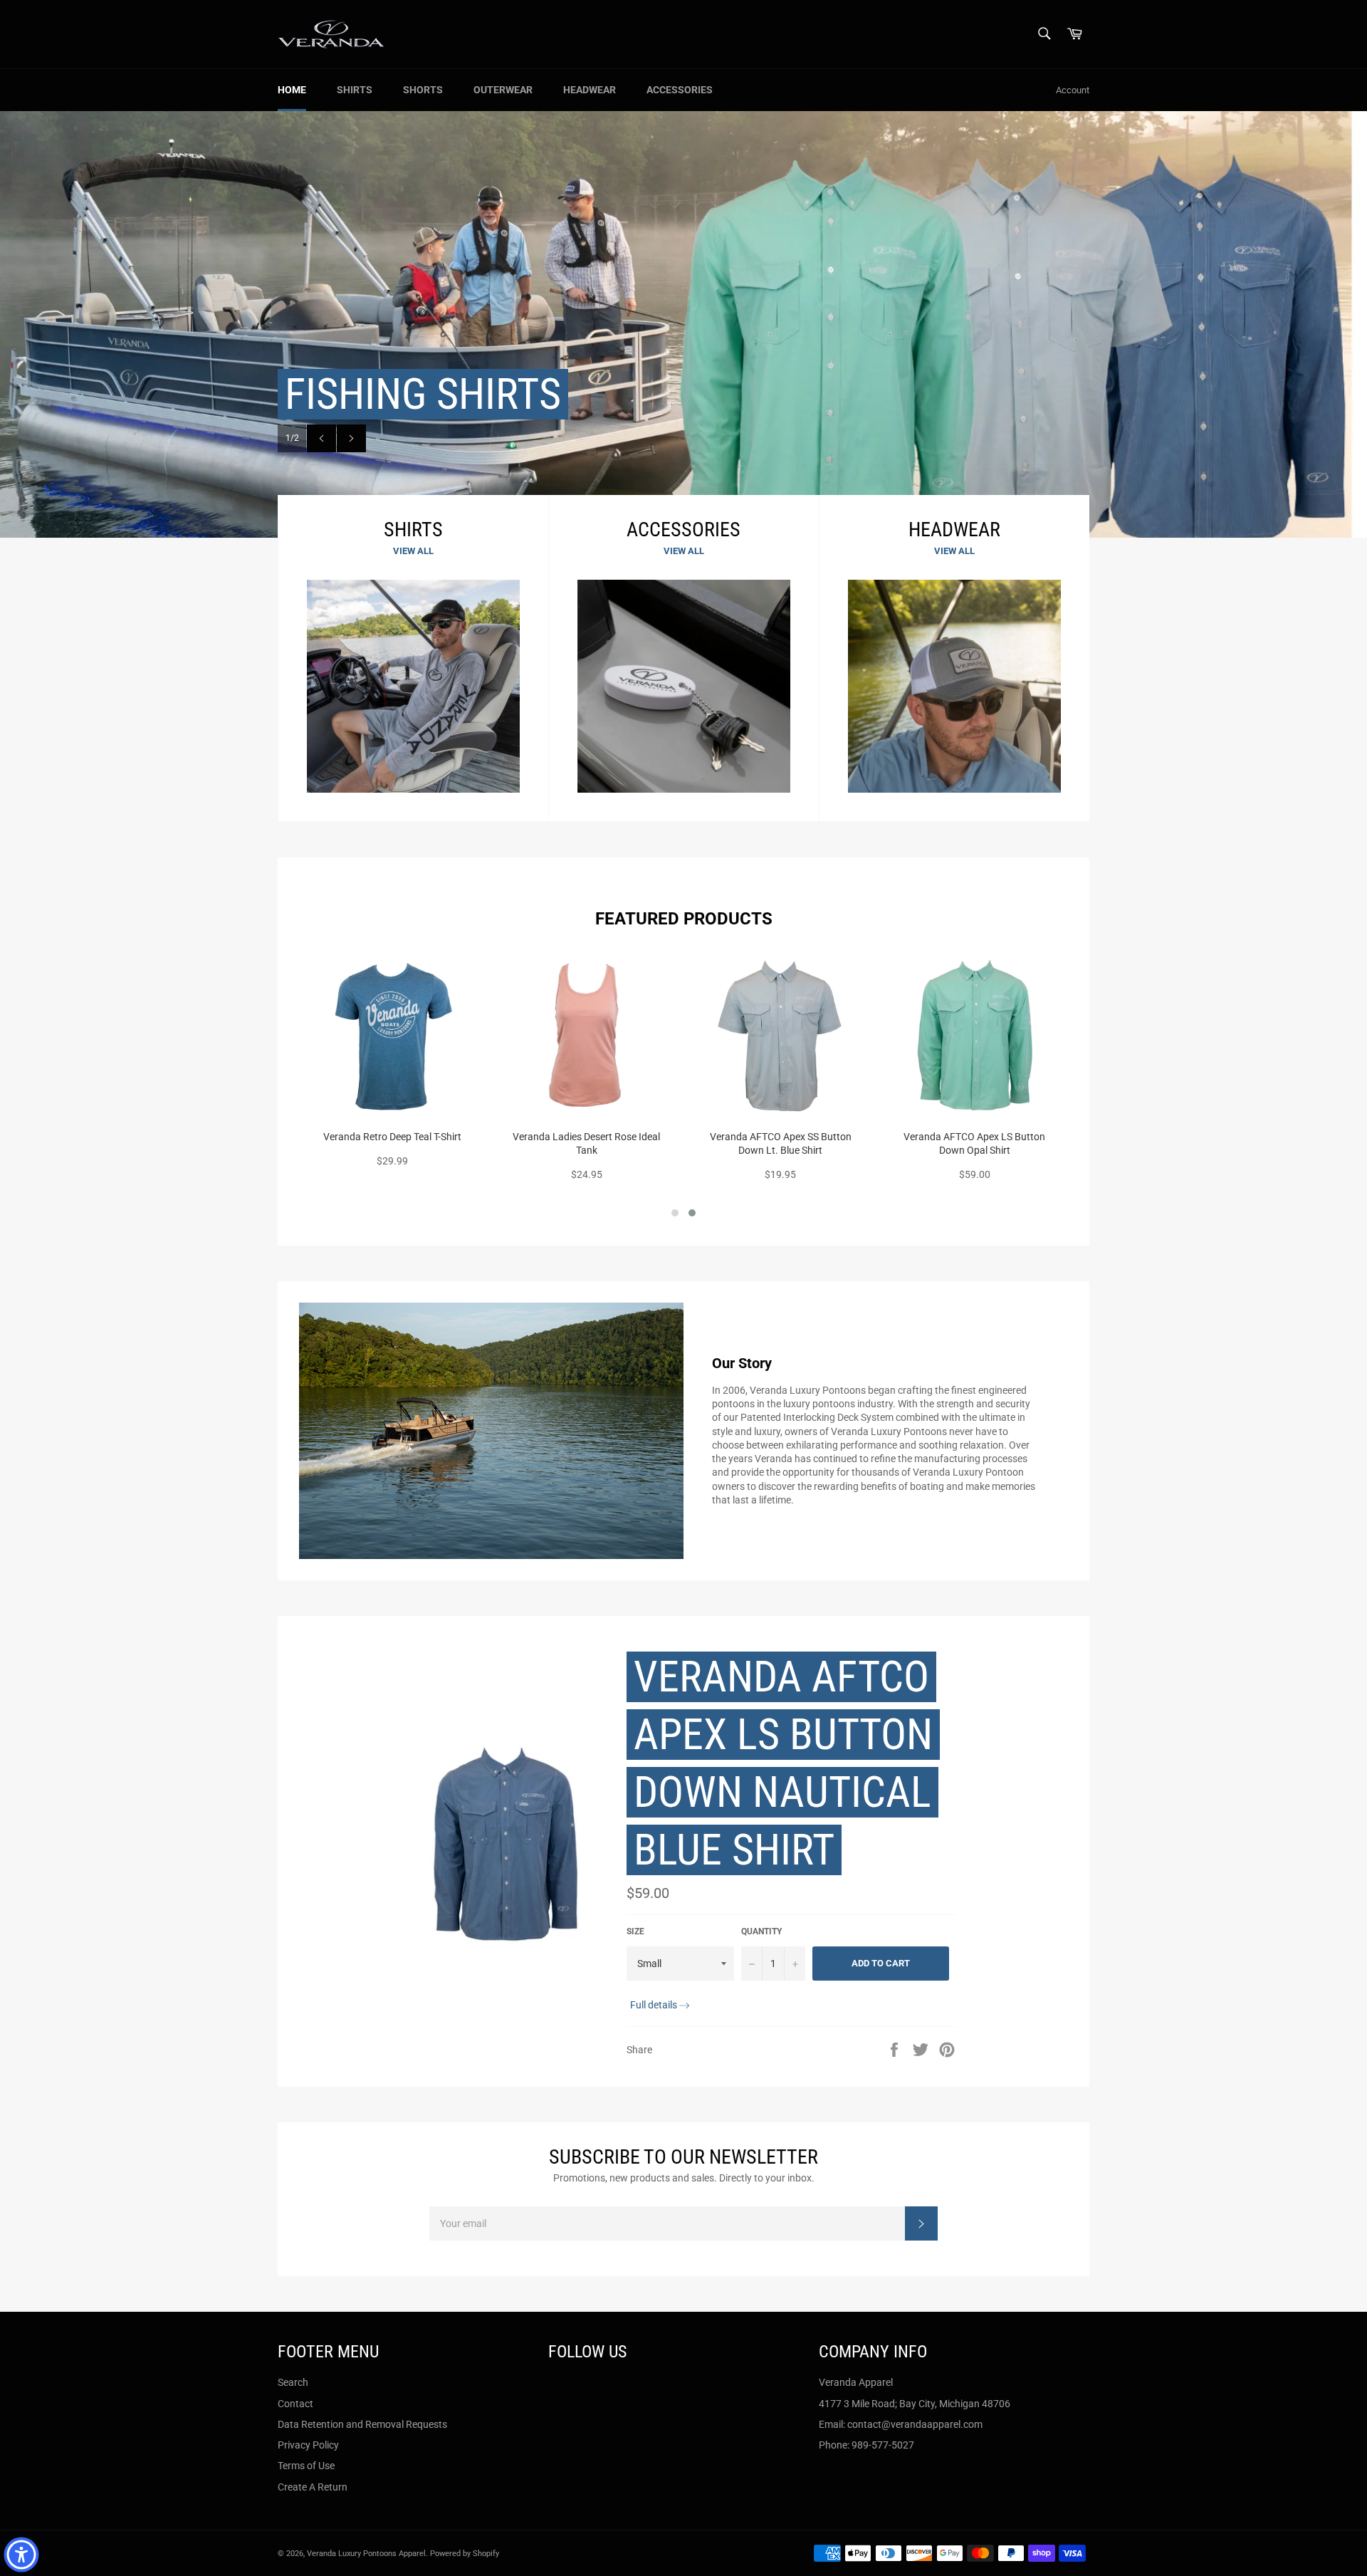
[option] (683, 324)
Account (1073, 90)
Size (635, 1931)
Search (293, 2382)
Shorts (423, 90)
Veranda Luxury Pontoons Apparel (366, 2554)
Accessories (680, 90)
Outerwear (503, 90)
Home (292, 90)
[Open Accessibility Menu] (21, 2555)
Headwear (590, 90)
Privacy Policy (308, 2445)
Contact (295, 2404)
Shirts (355, 90)
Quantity (761, 1931)
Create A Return (313, 2487)
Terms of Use (306, 2466)
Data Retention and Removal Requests (362, 2424)
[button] (675, 1213)
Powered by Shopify (465, 2554)
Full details (654, 2005)
